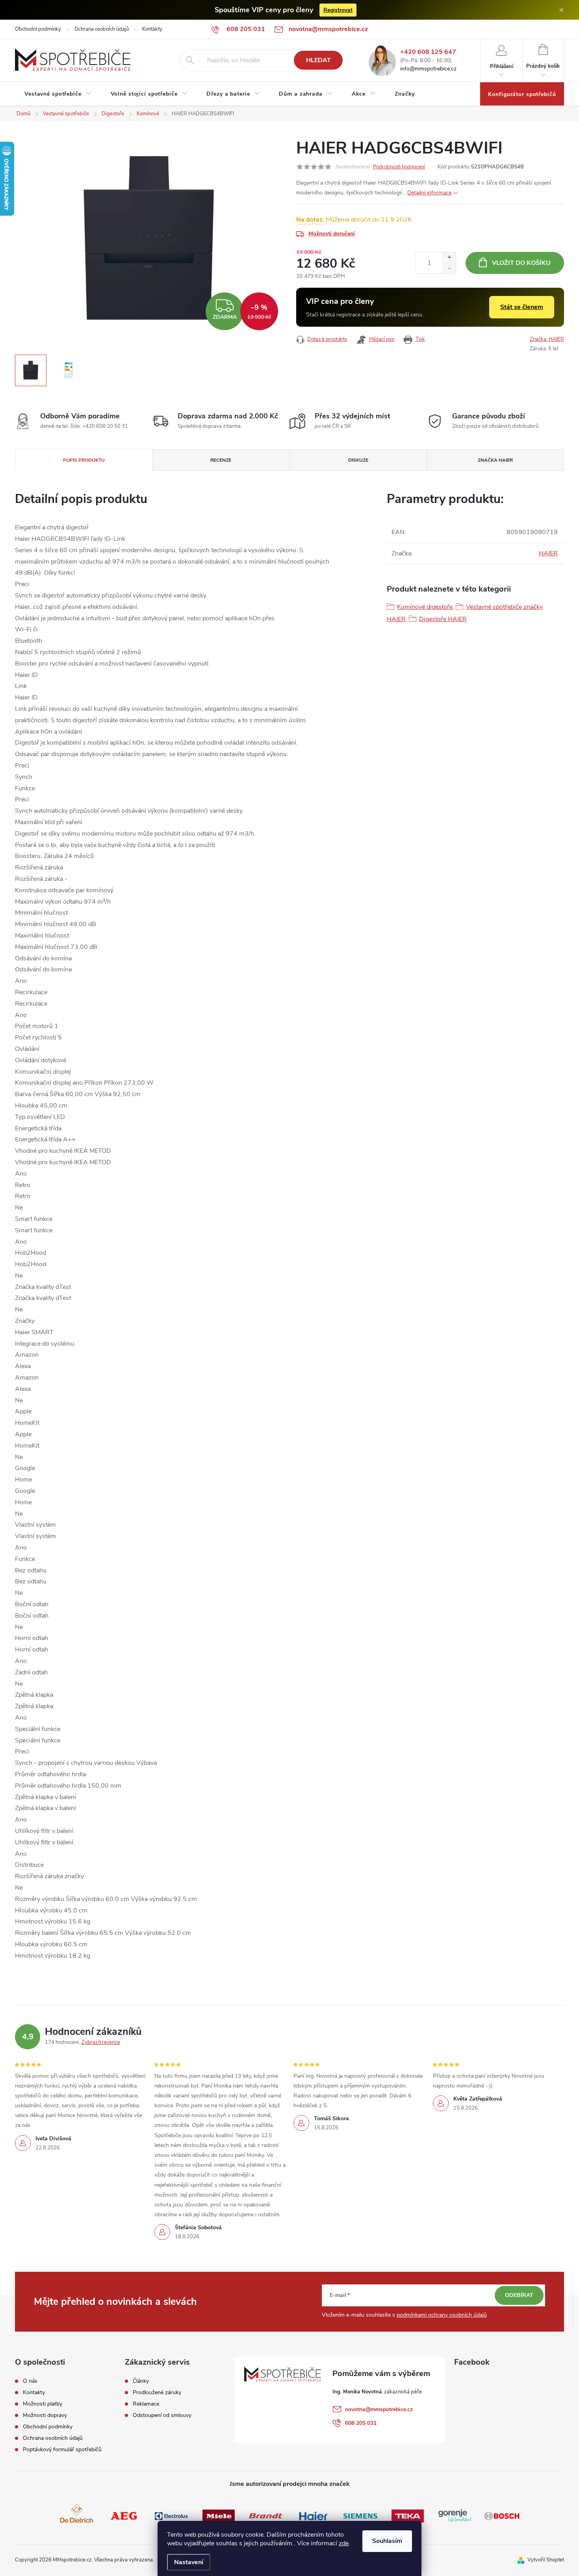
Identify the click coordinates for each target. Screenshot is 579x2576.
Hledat (318, 60)
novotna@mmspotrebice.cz (379, 2409)
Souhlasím (387, 2541)
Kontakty (152, 29)
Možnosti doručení (332, 234)
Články (141, 2381)
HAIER (548, 553)
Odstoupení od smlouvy (162, 2415)
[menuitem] (58, 94)
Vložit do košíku (521, 263)
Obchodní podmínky (38, 29)
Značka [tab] (495, 460)
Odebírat (519, 2295)
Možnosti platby (43, 2404)
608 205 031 (361, 2423)
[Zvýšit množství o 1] (449, 258)
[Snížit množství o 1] (449, 268)
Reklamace (146, 2404)
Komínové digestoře (425, 607)
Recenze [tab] (221, 460)
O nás (30, 2381)
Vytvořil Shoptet (546, 2560)
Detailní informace (429, 193)
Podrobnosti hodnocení (399, 167)
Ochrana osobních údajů (102, 29)
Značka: (547, 339)
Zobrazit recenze (101, 2042)
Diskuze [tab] (358, 460)
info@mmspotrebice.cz (428, 69)
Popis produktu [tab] (84, 460)
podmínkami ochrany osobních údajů (442, 2315)
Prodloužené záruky (157, 2393)
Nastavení (189, 2562)
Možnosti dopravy (45, 2415)
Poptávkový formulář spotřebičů (62, 2450)
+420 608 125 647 (428, 52)
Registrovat (338, 10)
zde (344, 2543)
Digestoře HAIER (443, 619)
